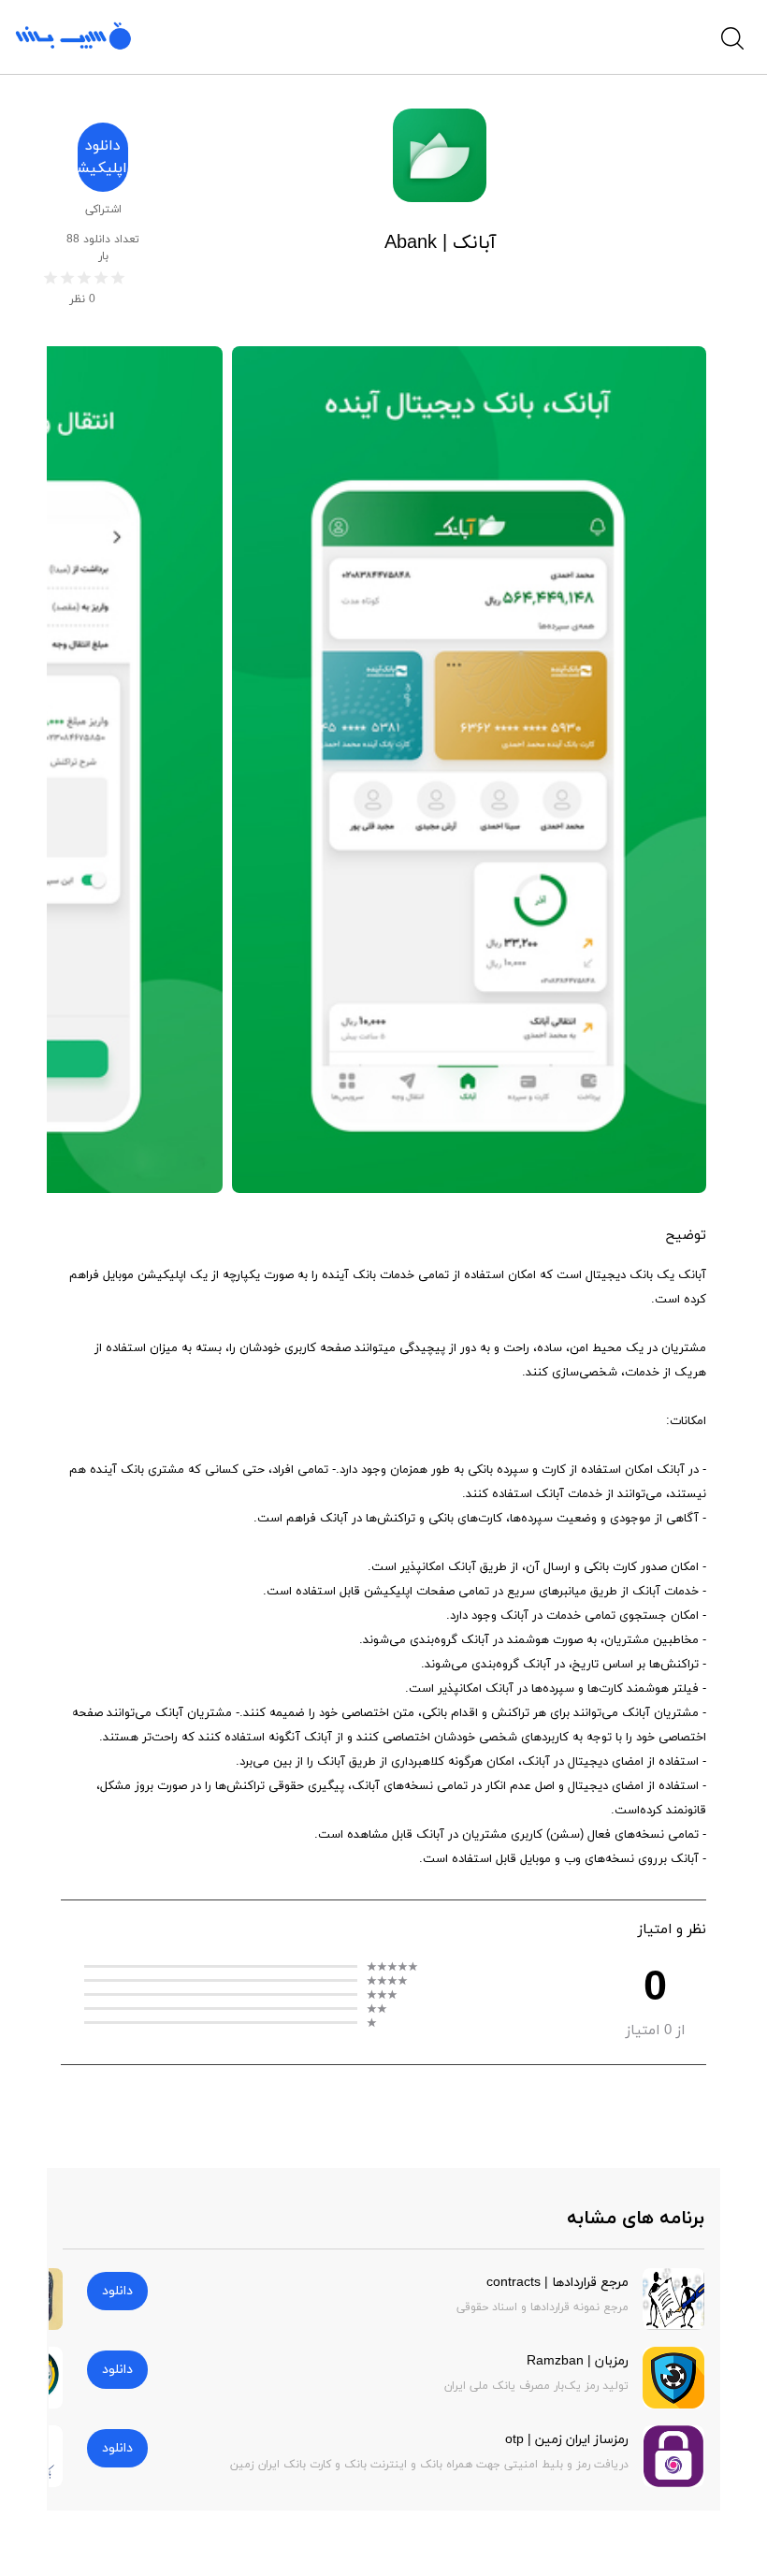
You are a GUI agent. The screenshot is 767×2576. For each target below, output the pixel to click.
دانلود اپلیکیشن (103, 157)
